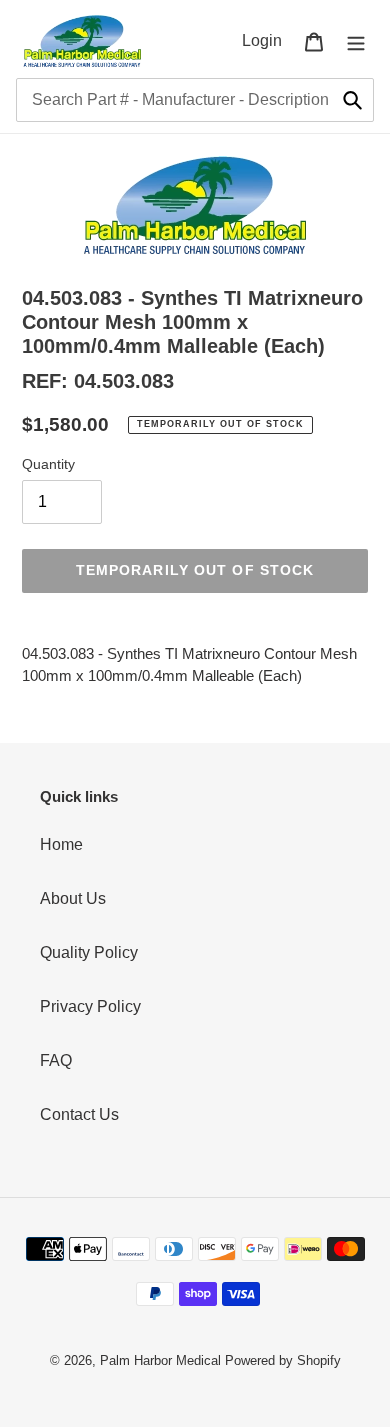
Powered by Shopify (283, 1360)
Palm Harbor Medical (160, 1360)
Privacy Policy (90, 1006)
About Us (73, 898)
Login (267, 40)
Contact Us (79, 1114)
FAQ (56, 1060)
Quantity (48, 464)
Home (61, 844)
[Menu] (356, 41)
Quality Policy (89, 952)
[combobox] (195, 100)
